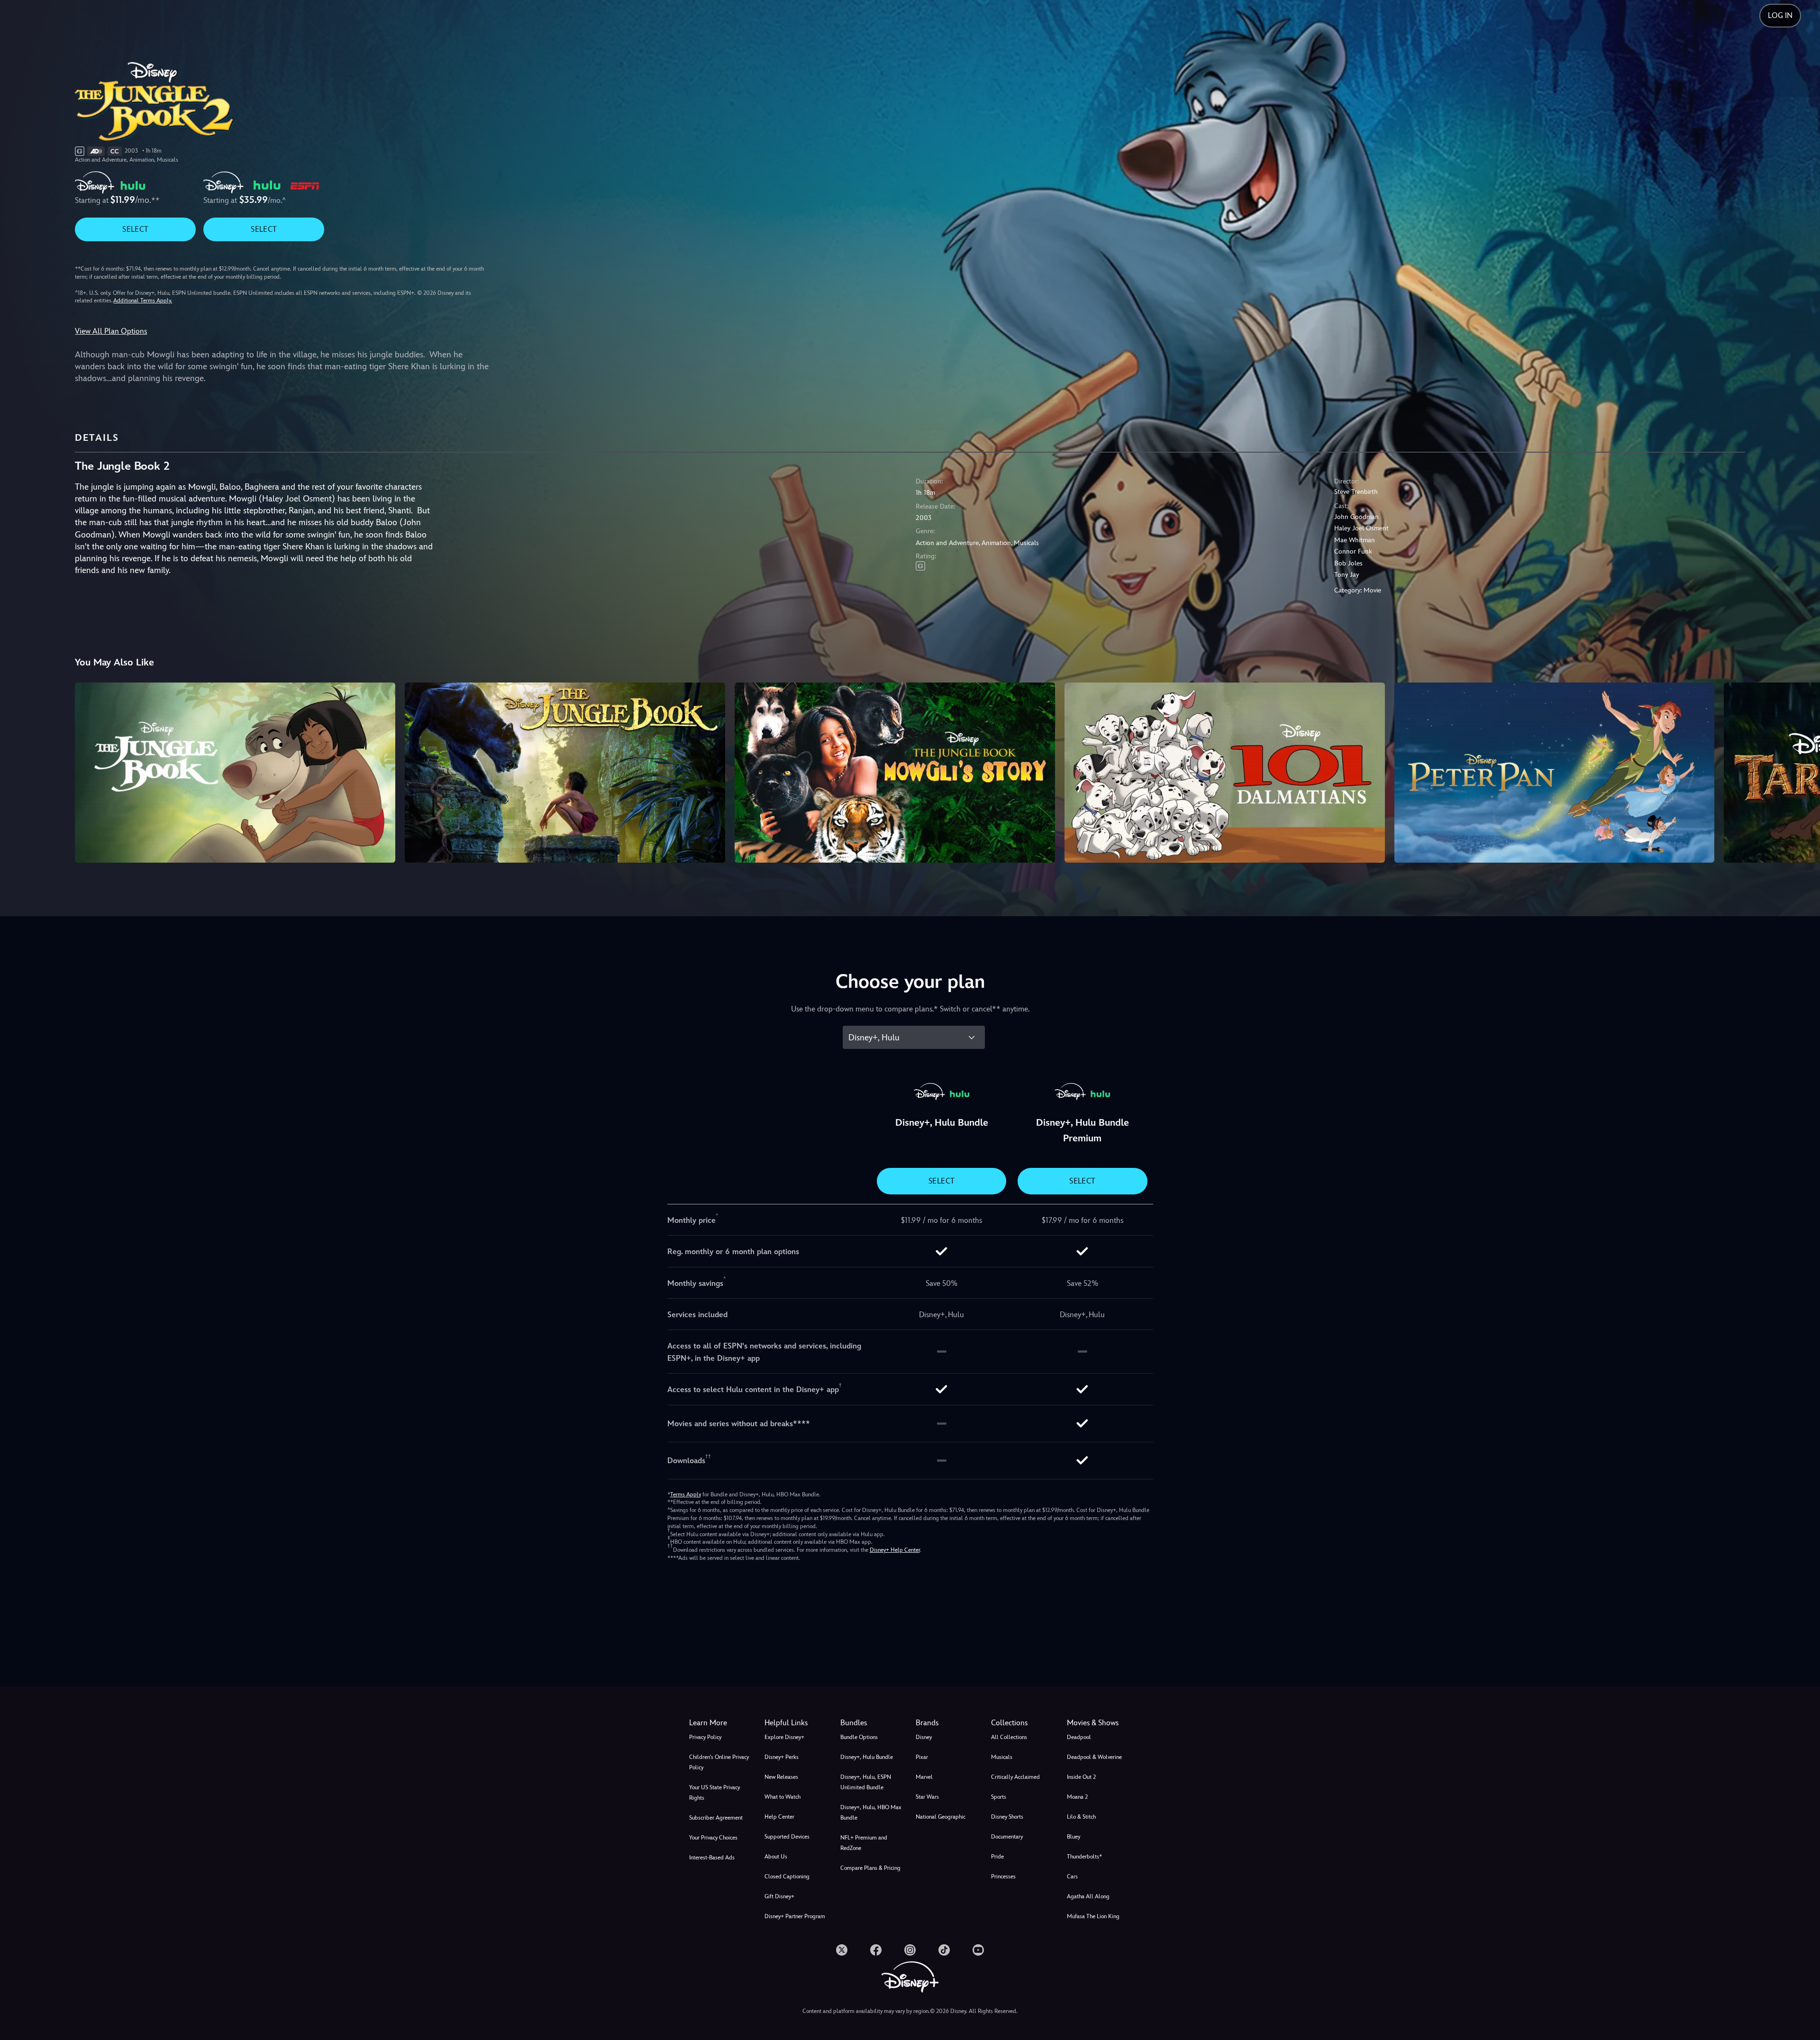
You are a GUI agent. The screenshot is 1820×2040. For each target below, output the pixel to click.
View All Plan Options (111, 331)
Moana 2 (1077, 1797)
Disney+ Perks (782, 1757)
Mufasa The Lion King (1093, 1916)
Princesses (1003, 1876)
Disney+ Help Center (895, 1550)
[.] (842, 1950)
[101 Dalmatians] (1225, 773)
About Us (776, 1857)
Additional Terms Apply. (143, 301)
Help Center (779, 1817)
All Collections (1009, 1737)
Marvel (924, 1777)
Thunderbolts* (1084, 1857)
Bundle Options (859, 1737)
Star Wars (927, 1797)
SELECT (135, 229)
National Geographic (941, 1817)
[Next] (1802, 771)
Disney (924, 1737)
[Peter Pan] (1555, 773)
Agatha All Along (1088, 1896)
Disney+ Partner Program (795, 1916)
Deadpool (1079, 1737)
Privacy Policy (705, 1737)
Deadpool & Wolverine (1094, 1757)
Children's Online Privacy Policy (719, 1762)
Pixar (922, 1757)
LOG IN (1780, 15)
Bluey (1074, 1837)
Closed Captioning (787, 1876)
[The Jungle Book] (235, 773)
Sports (999, 1797)
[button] (796, 1723)
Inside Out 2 (1081, 1777)
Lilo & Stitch (1081, 1817)
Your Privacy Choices (713, 1838)
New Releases (781, 1777)
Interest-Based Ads (712, 1858)
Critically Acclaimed (1015, 1777)
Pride (997, 1857)
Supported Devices (787, 1837)
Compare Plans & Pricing (870, 1868)
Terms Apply (686, 1494)
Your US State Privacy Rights (714, 1793)
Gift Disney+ (779, 1896)
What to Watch (783, 1797)
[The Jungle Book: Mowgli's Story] (895, 773)
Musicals (1002, 1757)
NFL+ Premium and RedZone (864, 1843)
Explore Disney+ (784, 1737)
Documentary (1007, 1837)
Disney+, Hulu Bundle (867, 1757)
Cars (1072, 1876)
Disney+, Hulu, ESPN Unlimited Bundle (866, 1782)
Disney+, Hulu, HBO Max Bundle (871, 1812)
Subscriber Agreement (716, 1818)
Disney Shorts (1007, 1817)
